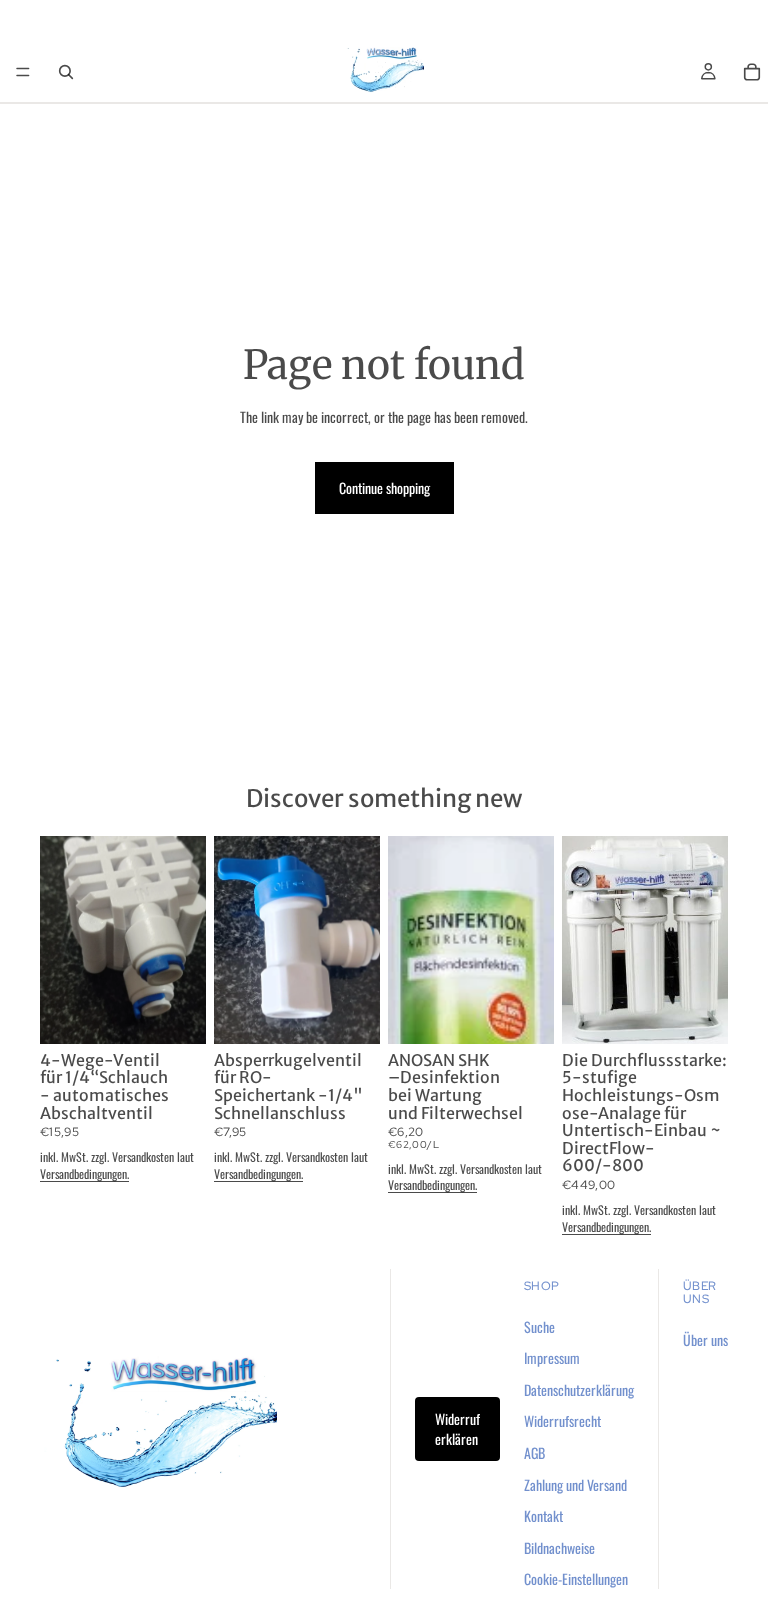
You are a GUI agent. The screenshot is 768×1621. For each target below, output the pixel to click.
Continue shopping (384, 487)
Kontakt (543, 1516)
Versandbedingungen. (84, 1173)
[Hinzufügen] (175, 1013)
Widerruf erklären (457, 1429)
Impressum (552, 1358)
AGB (534, 1452)
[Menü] (23, 72)
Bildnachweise (559, 1547)
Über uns (705, 1339)
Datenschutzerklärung (579, 1389)
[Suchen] (66, 72)
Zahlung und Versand (575, 1484)
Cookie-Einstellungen (576, 1579)
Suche (539, 1326)
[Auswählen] (697, 1013)
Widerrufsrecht (562, 1421)
